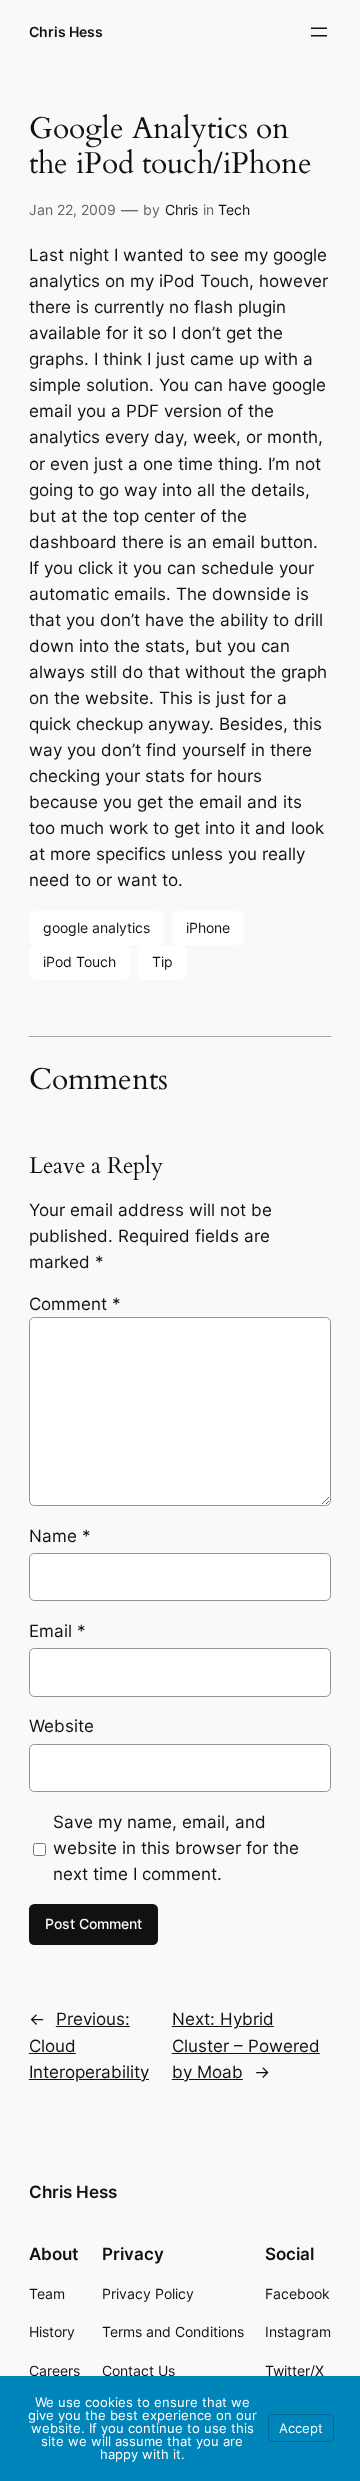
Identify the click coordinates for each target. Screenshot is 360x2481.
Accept (301, 2428)
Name (60, 1536)
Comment (75, 1304)
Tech (234, 209)
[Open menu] (319, 32)
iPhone (208, 927)
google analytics (96, 927)
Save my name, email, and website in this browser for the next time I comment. (176, 1848)
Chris (181, 209)
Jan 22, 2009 (72, 209)
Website (61, 1726)
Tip (162, 961)
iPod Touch (79, 961)
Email (57, 1631)
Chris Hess (66, 31)
